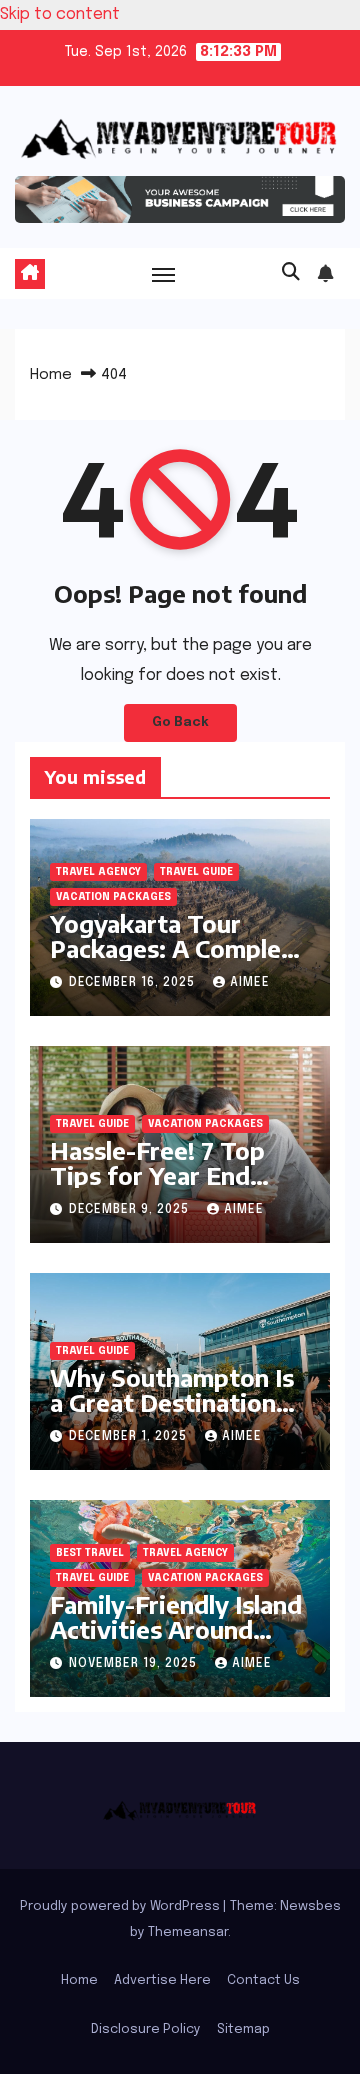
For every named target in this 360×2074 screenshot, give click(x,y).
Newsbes (310, 1906)
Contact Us (263, 1980)
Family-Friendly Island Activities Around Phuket (176, 1629)
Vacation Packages (113, 897)
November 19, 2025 (135, 1664)
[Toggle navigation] (164, 274)
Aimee (250, 983)
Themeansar (188, 1932)
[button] (291, 273)
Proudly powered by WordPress (121, 1906)
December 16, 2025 (134, 983)
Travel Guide (196, 872)
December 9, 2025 (131, 1210)
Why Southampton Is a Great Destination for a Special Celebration (172, 1414)
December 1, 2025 (130, 1437)
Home (51, 375)
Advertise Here (162, 1980)
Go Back (180, 722)
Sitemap (243, 2029)
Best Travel (90, 1553)
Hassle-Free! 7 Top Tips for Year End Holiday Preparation (166, 1175)
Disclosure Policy (146, 2029)
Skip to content (60, 14)
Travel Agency (98, 872)
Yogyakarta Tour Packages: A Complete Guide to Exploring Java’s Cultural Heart (178, 960)
